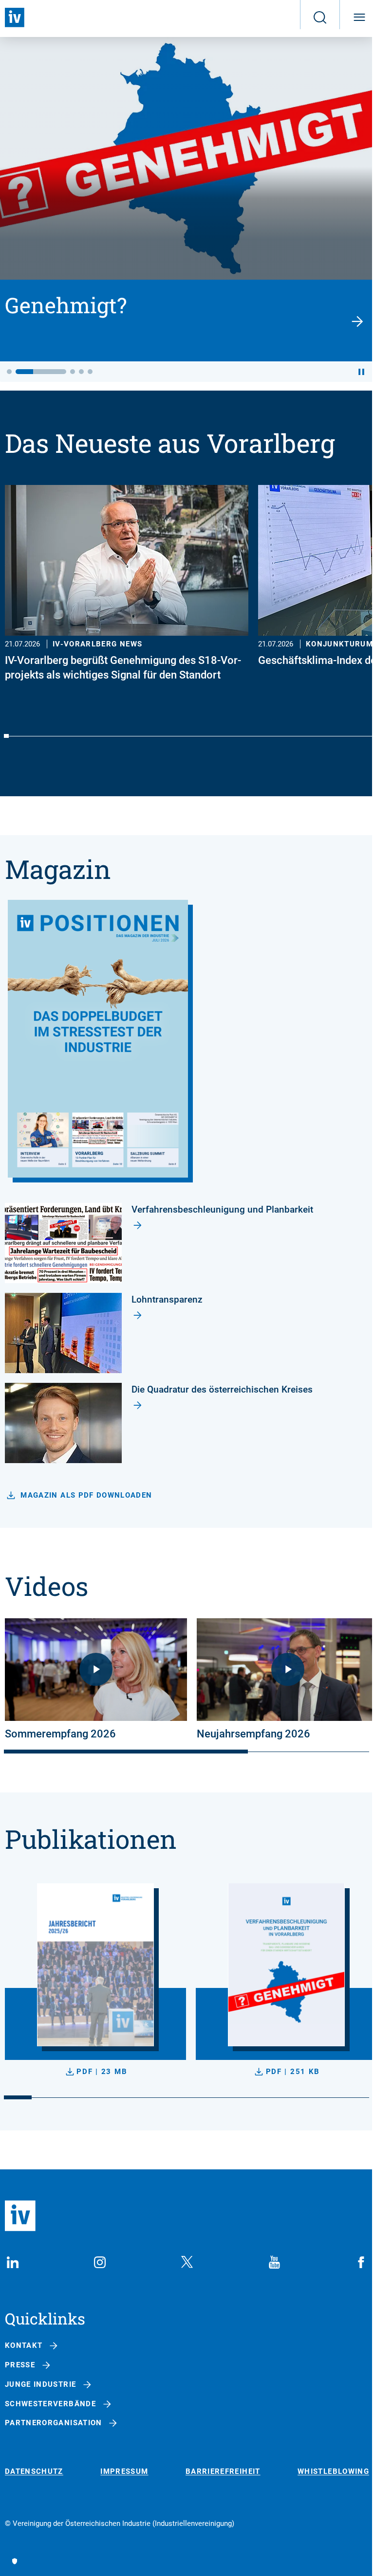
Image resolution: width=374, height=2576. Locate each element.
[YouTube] (274, 2262)
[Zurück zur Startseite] (15, 18)
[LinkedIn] (13, 2262)
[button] (9, 372)
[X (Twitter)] (187, 2262)
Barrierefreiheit (223, 2472)
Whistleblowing (333, 2472)
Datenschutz (34, 2472)
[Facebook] (361, 2262)
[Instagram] (100, 2262)
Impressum (124, 2472)
